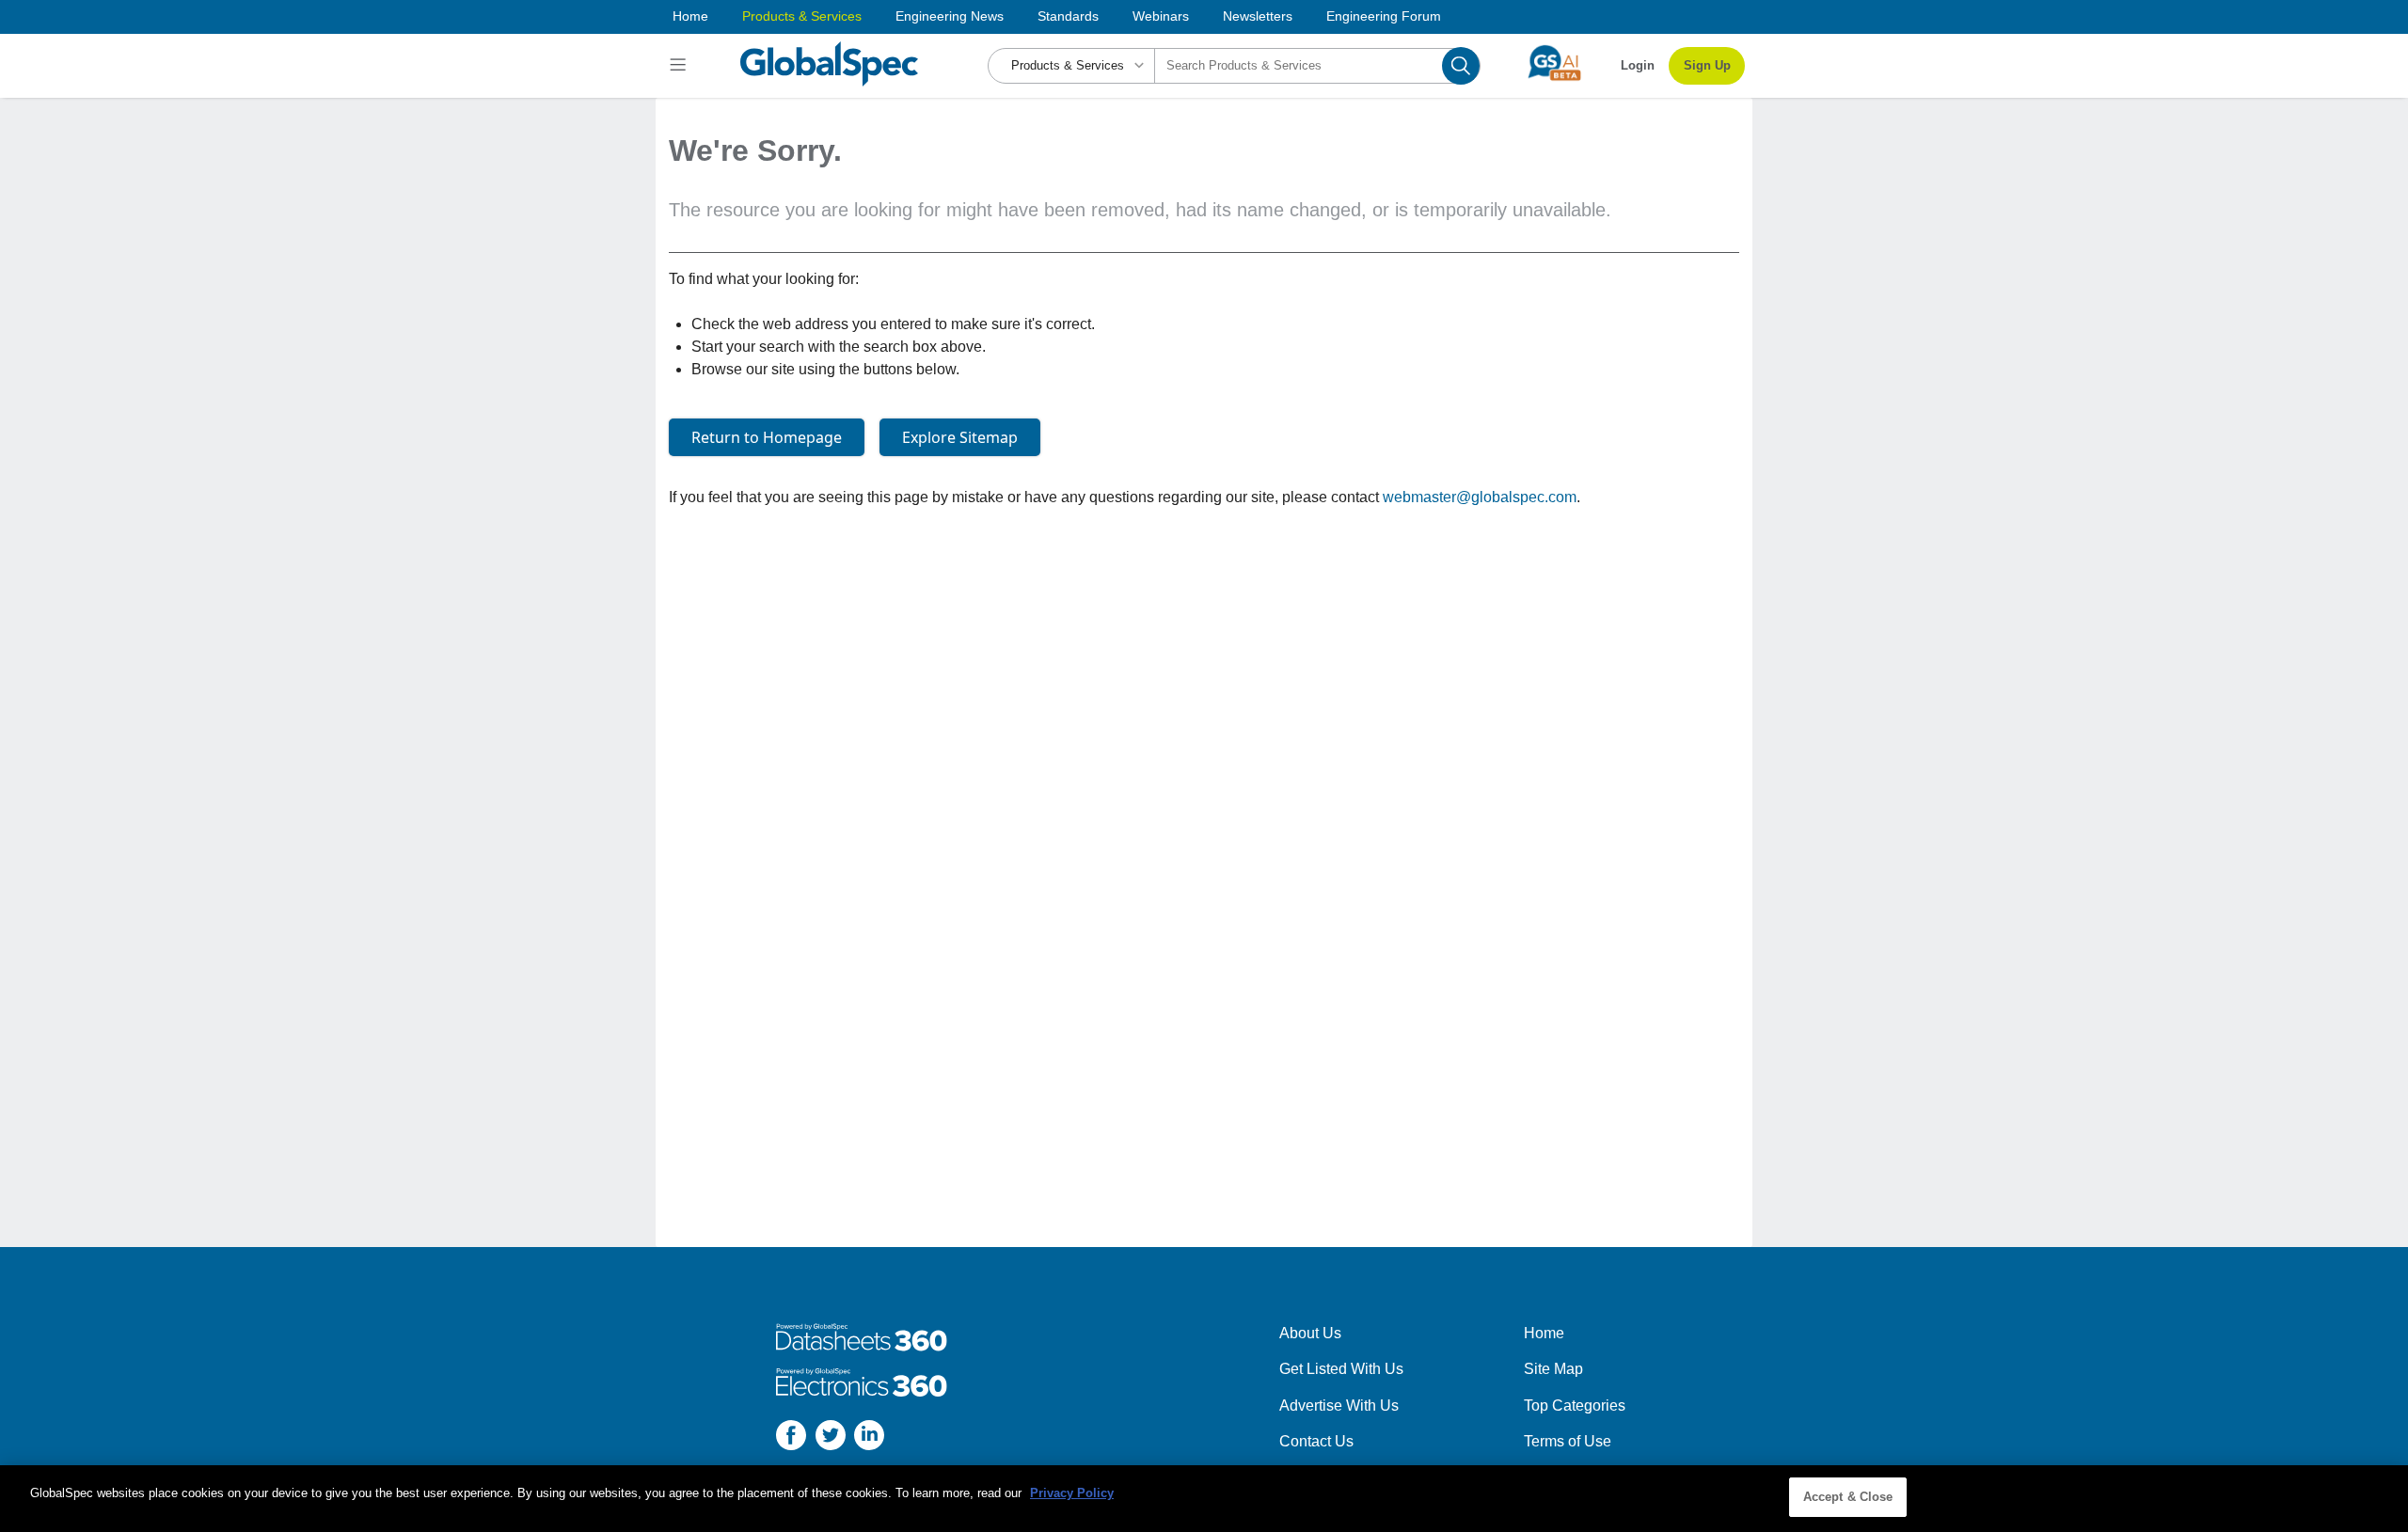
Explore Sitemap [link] (960, 437)
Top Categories (1575, 1406)
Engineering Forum (1384, 16)
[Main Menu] (681, 66)
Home (690, 16)
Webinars (1161, 16)
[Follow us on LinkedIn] (869, 1438)
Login (1638, 65)
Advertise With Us (1339, 1406)
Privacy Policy (1072, 1493)
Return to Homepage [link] (767, 437)
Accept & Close (1848, 1497)
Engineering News (950, 16)
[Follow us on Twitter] (831, 1438)
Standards (1068, 16)
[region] (1204, 1499)
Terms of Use (1568, 1441)
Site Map (1553, 1369)
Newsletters (1258, 16)
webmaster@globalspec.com (1480, 497)
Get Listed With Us (1341, 1369)
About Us (1310, 1333)
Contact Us (1316, 1441)
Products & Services (802, 16)
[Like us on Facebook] (791, 1438)
